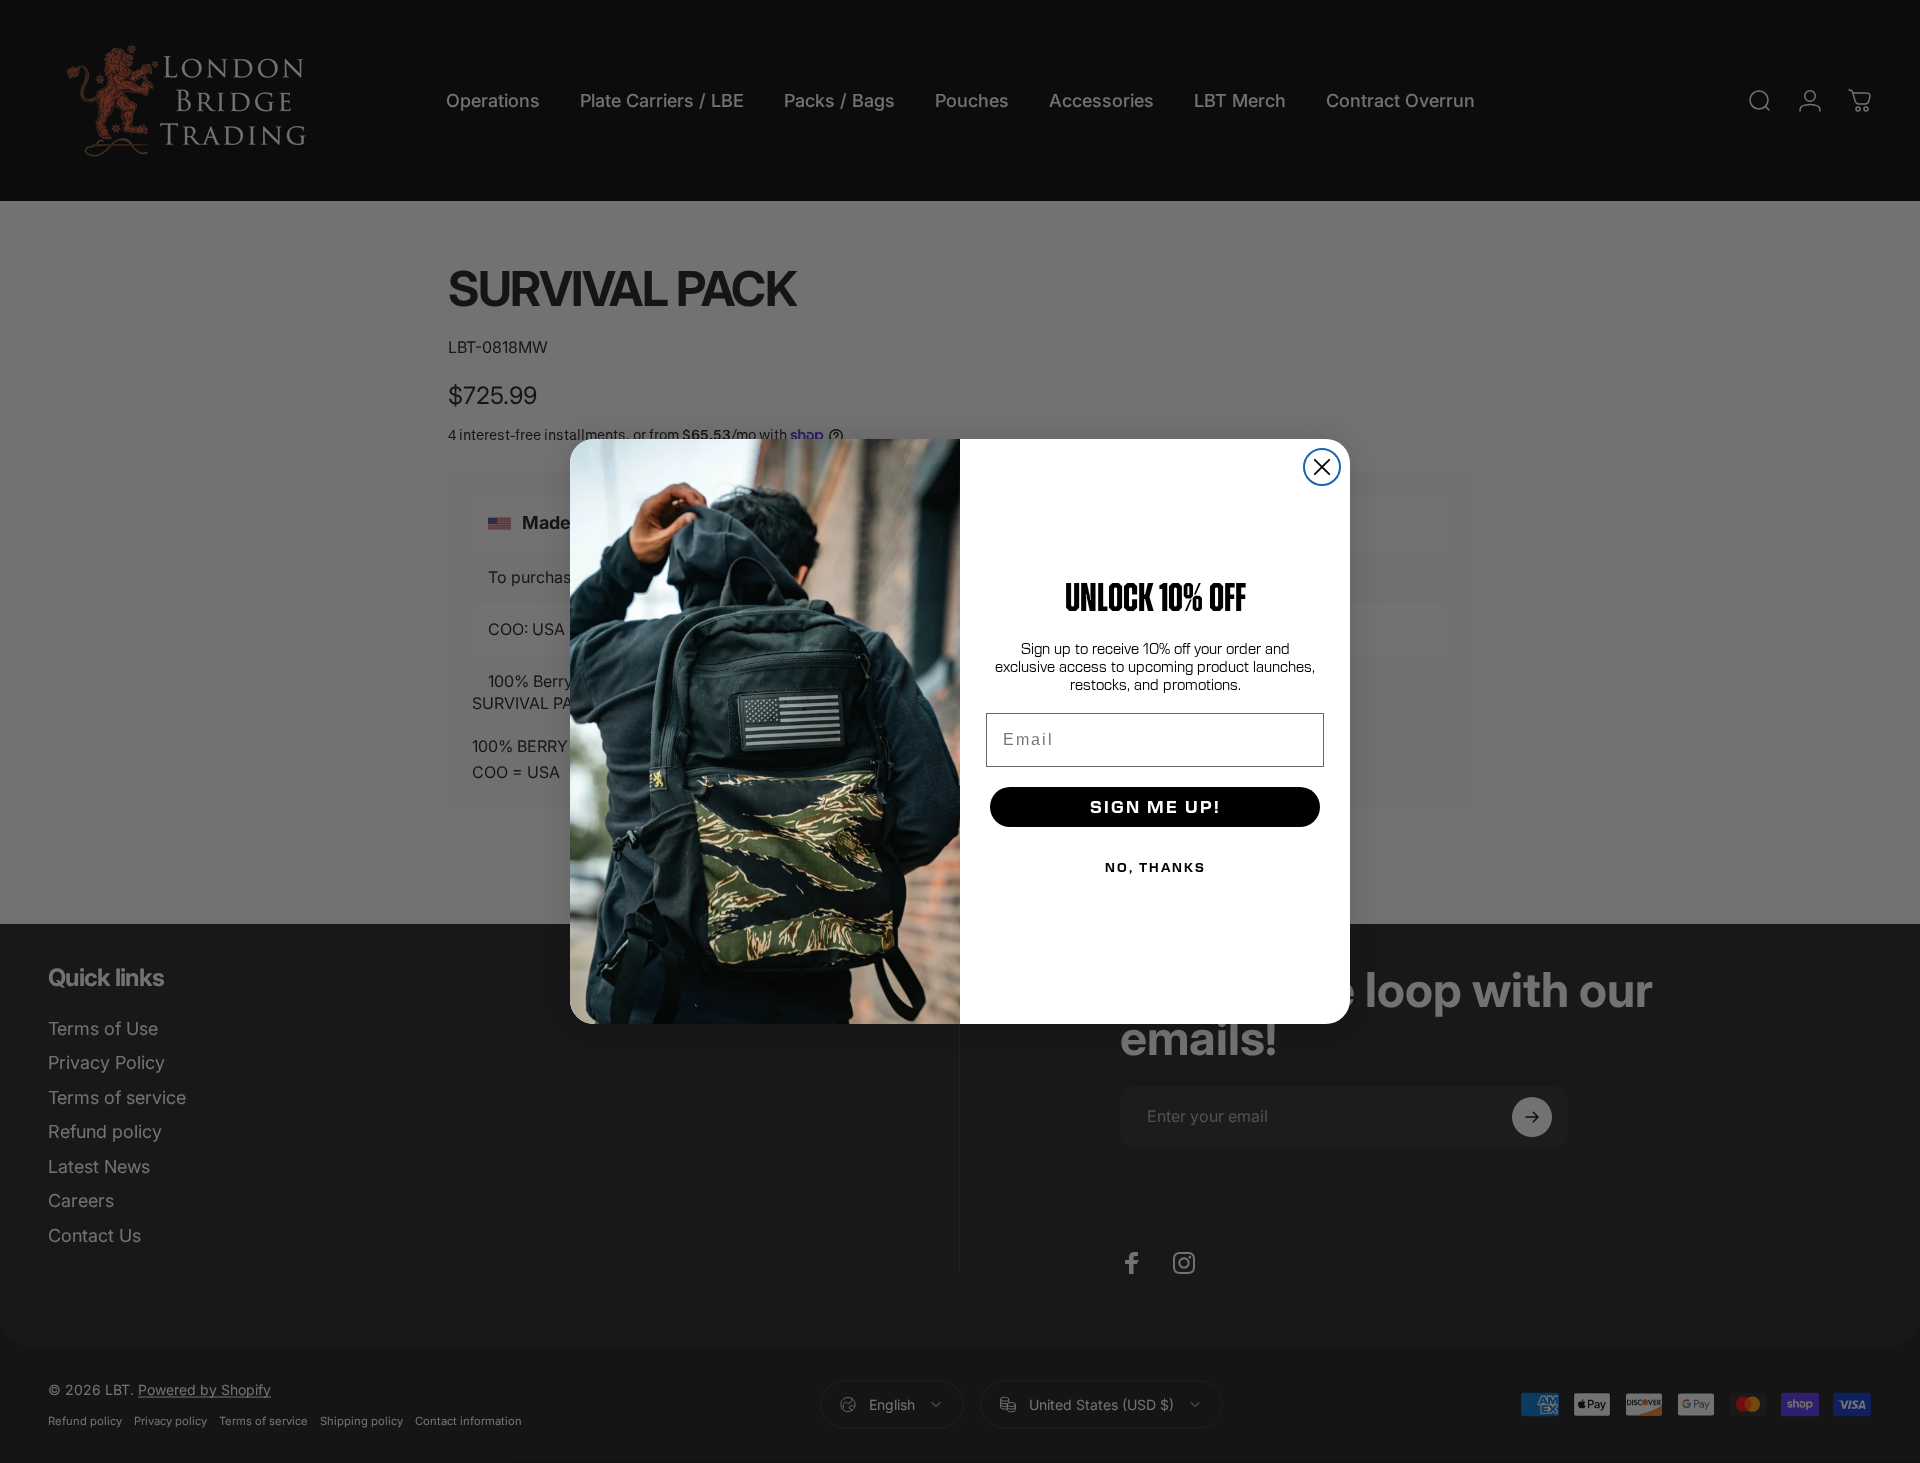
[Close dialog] (1322, 467)
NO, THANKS (1155, 867)
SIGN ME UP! (1155, 806)
